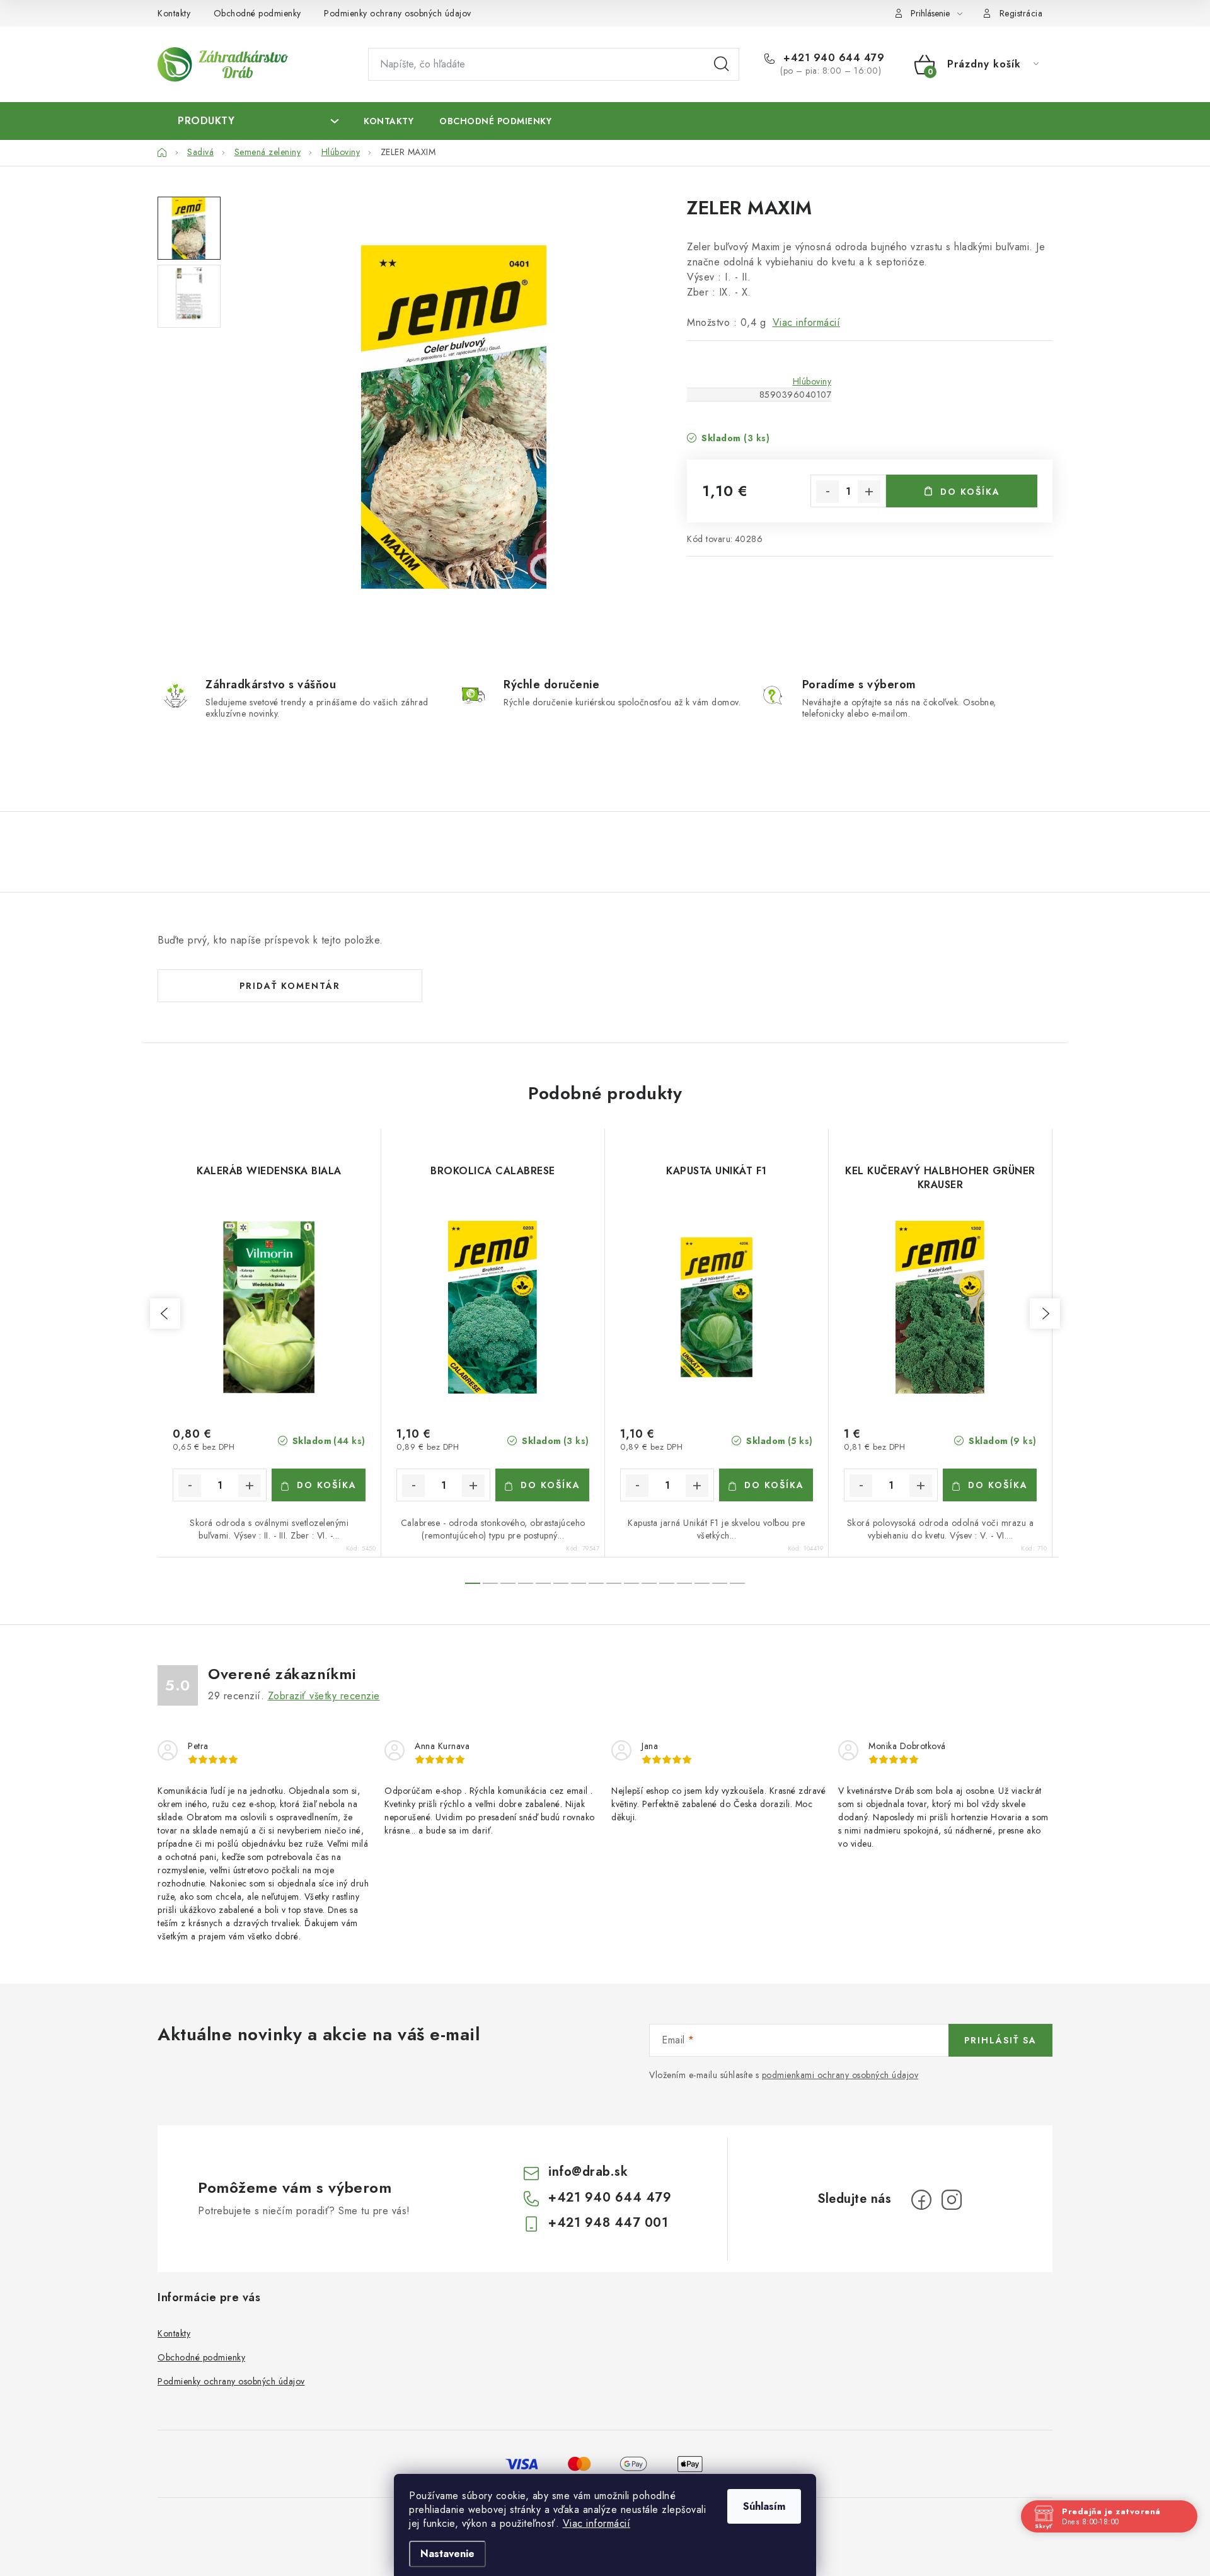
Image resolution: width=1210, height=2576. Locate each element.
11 (667, 1583)
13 (702, 1583)
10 (649, 1583)
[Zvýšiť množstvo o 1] (869, 492)
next (1045, 1314)
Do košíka (970, 492)
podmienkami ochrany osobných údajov (840, 2075)
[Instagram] (952, 2200)
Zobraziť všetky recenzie (324, 1696)
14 (720, 1583)
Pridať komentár (290, 986)
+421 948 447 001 (608, 2223)
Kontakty (174, 13)
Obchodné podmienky (257, 13)
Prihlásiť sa (1000, 2040)
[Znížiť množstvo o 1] (827, 492)
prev (165, 1314)
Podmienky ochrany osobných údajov (398, 13)
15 (737, 1583)
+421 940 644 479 (832, 58)
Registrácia (1021, 13)
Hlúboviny (812, 381)
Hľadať (722, 64)
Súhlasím (764, 2506)
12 (684, 1583)
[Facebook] (921, 2200)
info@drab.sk (588, 2172)
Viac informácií (597, 2523)
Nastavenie (447, 2554)
